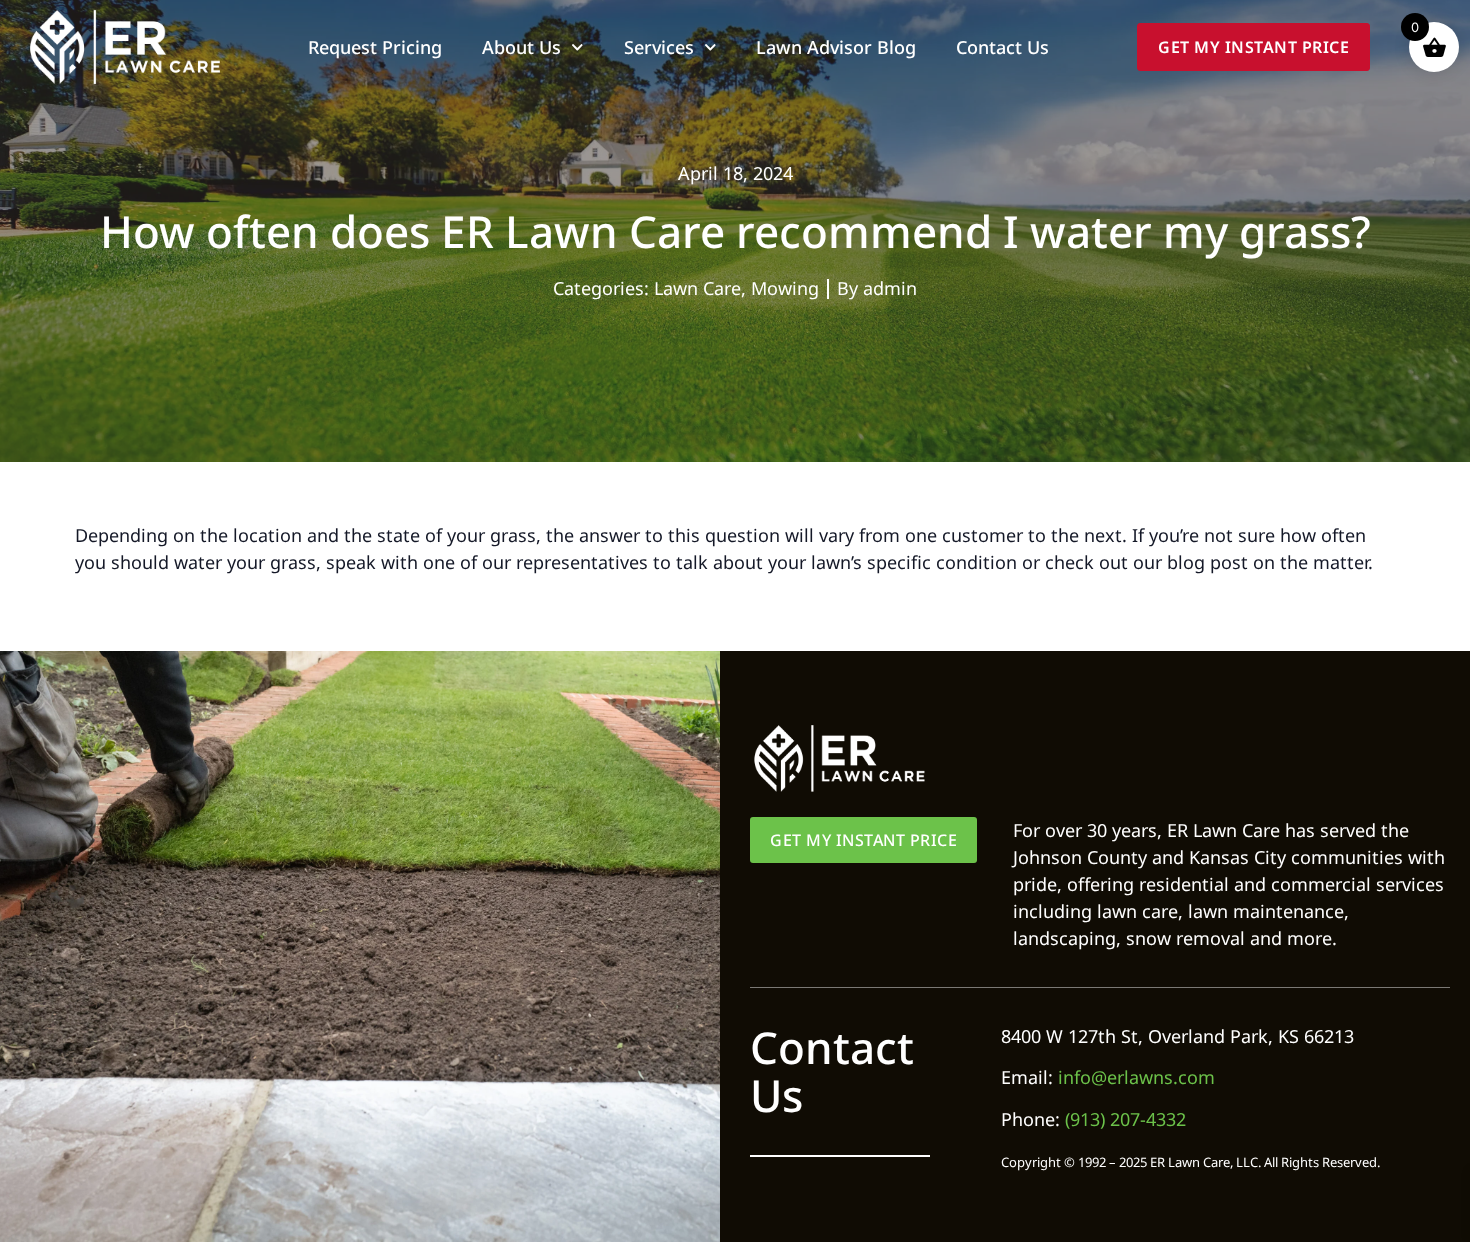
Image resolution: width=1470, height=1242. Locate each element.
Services (659, 47)
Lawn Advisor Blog (836, 47)
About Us (521, 47)
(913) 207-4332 (1125, 1119)
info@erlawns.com (1136, 1077)
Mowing (785, 288)
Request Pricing (375, 47)
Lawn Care (697, 288)
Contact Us (1002, 47)
